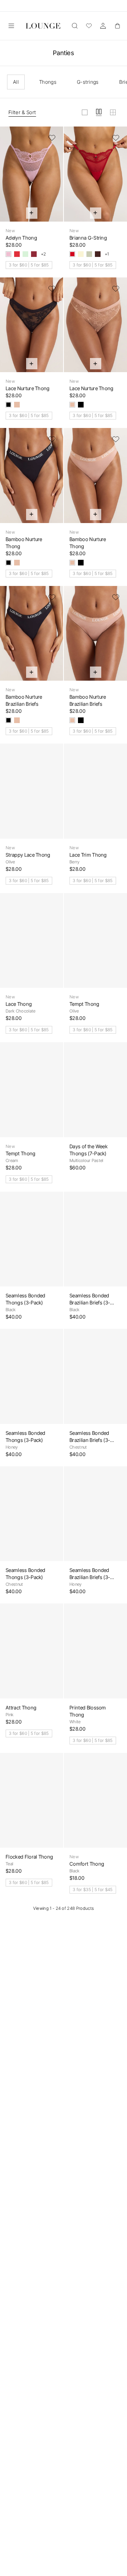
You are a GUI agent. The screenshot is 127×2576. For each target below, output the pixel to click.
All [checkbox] (16, 82)
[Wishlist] (89, 26)
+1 (107, 254)
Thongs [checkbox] (48, 82)
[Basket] (117, 26)
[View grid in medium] (99, 112)
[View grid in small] (113, 112)
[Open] (11, 26)
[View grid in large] (85, 112)
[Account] (103, 26)
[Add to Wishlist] (52, 138)
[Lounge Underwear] (43, 26)
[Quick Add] (32, 213)
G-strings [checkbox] (88, 82)
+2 (44, 254)
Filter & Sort (22, 112)
